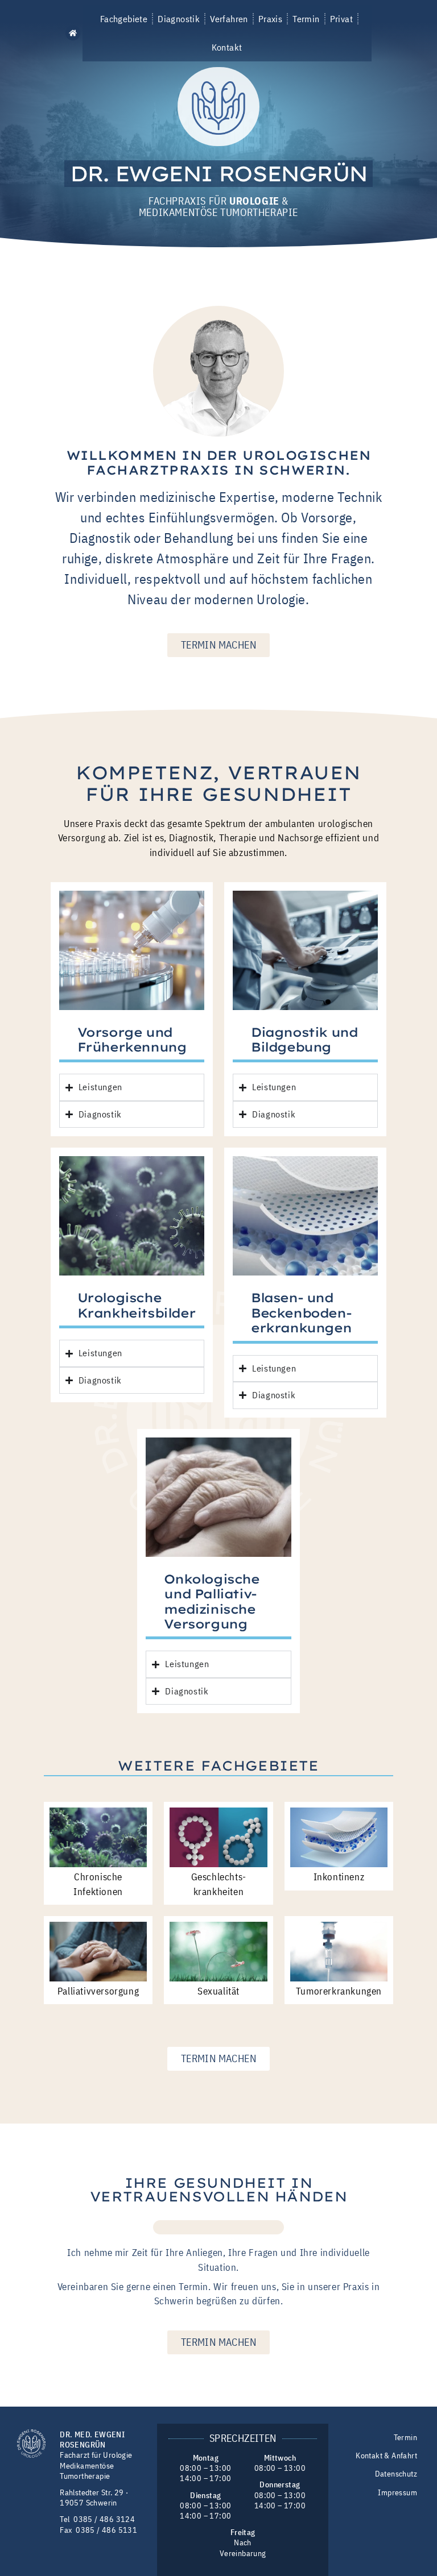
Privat (341, 19)
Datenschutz (396, 2474)
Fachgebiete (124, 19)
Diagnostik (179, 19)
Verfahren (229, 19)
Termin (306, 19)
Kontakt (227, 47)
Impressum (397, 2492)
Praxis (270, 19)
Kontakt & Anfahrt (386, 2456)
